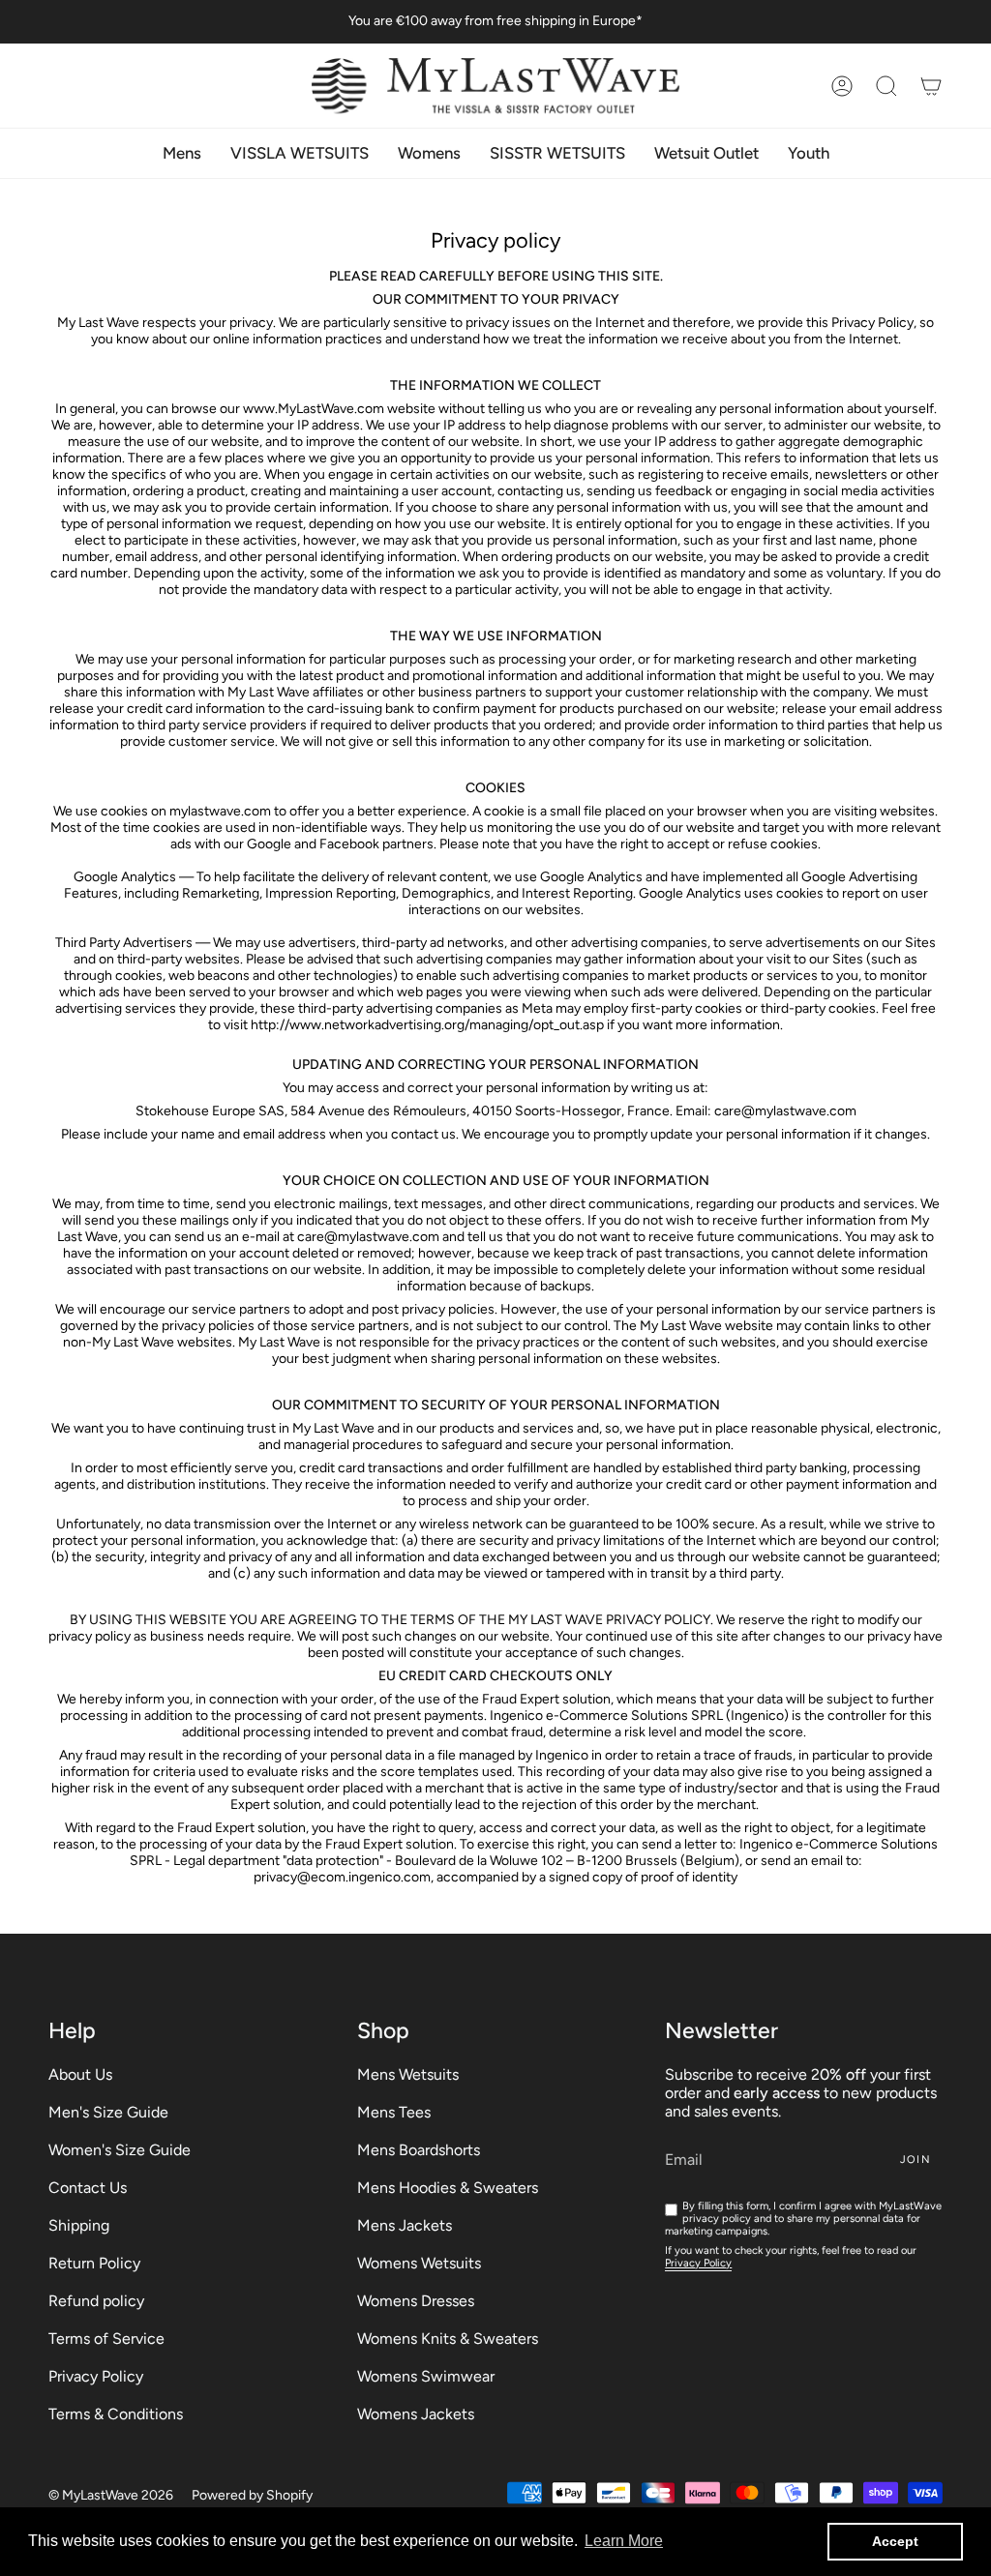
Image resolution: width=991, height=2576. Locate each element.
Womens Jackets (416, 2414)
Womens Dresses (416, 2301)
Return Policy (94, 2263)
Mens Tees (394, 2112)
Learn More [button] (624, 2541)
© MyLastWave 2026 (111, 2495)
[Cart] (931, 86)
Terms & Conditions (116, 2414)
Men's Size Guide (108, 2112)
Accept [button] (895, 2541)
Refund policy (96, 2301)
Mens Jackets (405, 2225)
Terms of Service (106, 2339)
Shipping (79, 2225)
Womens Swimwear (426, 2376)
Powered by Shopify (252, 2495)
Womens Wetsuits (419, 2263)
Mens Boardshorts (419, 2150)
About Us (80, 2074)
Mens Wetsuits (408, 2074)
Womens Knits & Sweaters (448, 2339)
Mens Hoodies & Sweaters (448, 2188)
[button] (886, 86)
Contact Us (88, 2188)
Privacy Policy (96, 2376)
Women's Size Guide (120, 2150)
